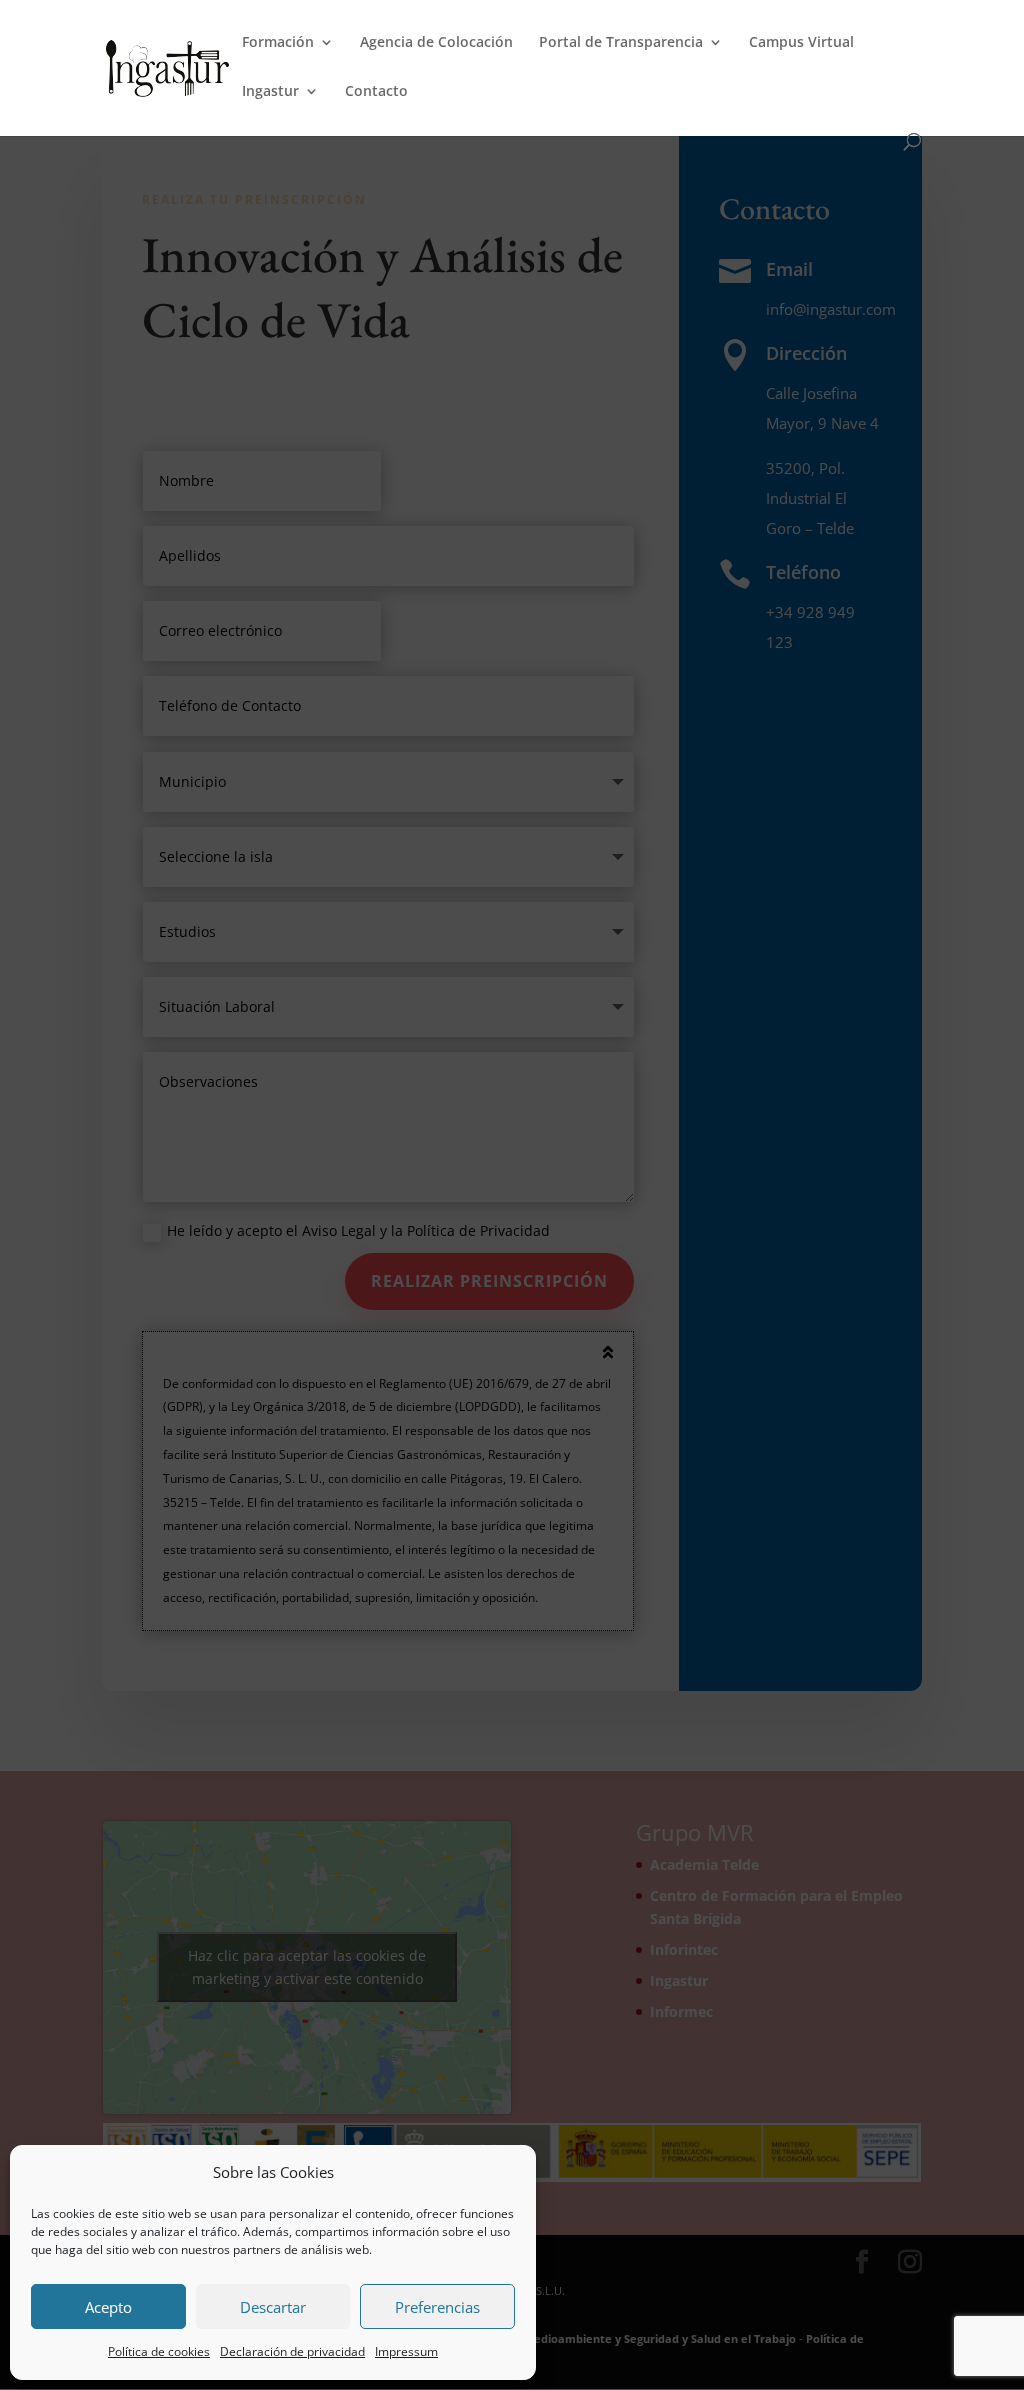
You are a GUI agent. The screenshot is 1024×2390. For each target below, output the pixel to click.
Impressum (406, 2351)
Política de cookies (159, 2351)
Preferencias (437, 2307)
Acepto (108, 2307)
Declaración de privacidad (292, 2351)
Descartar (273, 2307)
